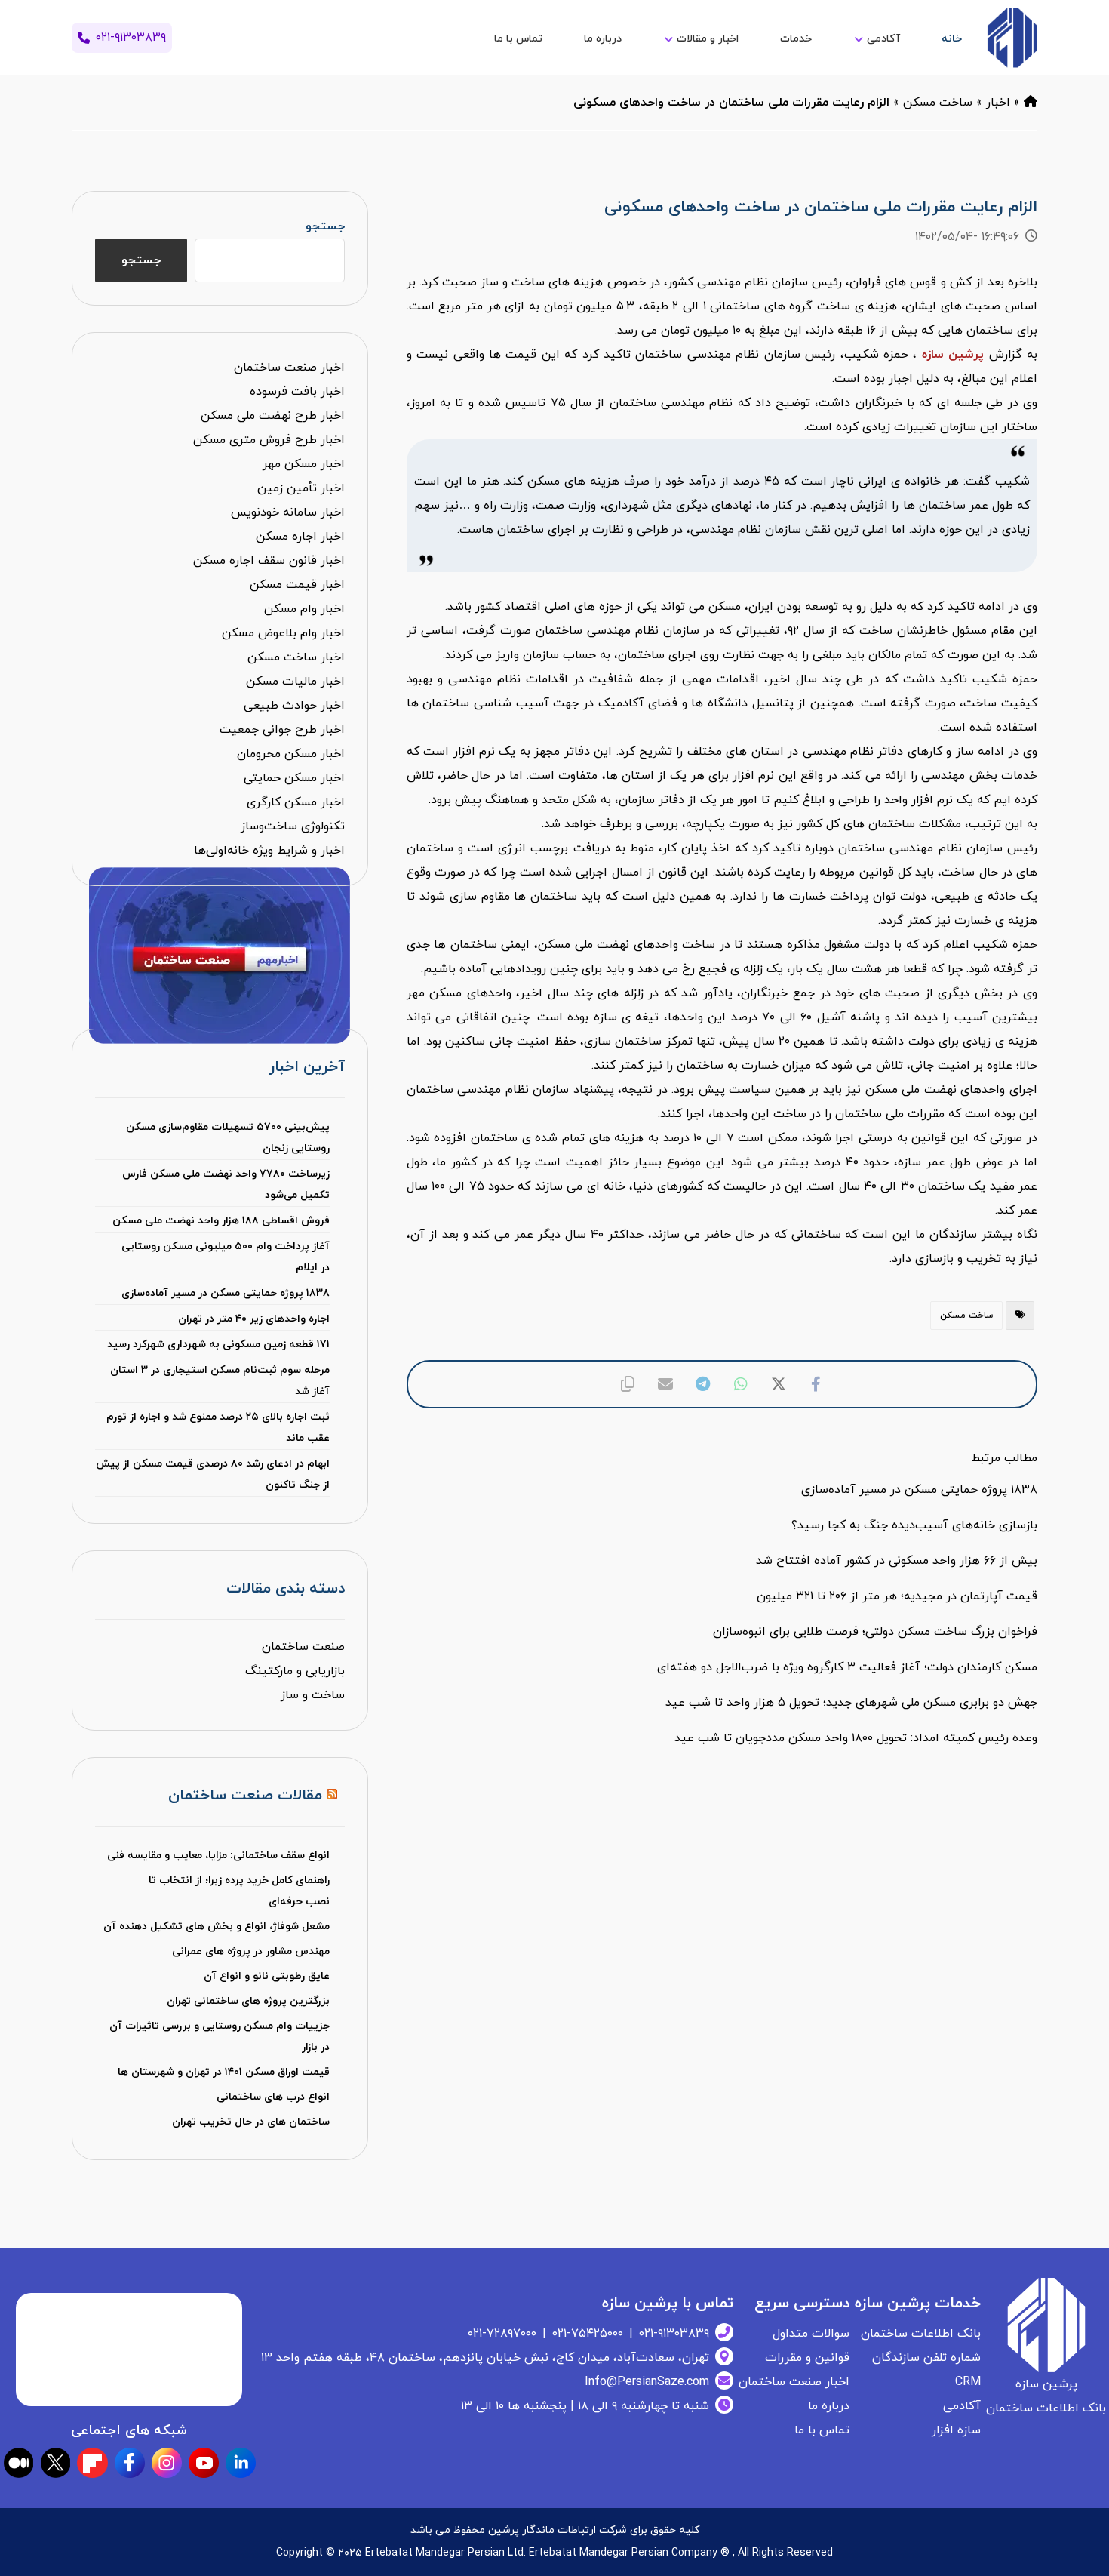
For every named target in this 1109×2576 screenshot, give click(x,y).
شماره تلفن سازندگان (926, 2358)
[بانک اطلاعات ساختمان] (1031, 103)
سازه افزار (956, 2430)
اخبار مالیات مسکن (295, 682)
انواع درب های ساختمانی (273, 2097)
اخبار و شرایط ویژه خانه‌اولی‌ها (269, 851)
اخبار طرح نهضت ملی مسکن (273, 416)
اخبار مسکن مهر (304, 464)
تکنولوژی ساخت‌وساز (293, 826)
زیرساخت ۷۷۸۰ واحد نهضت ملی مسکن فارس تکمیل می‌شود (226, 1185)
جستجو (325, 226)
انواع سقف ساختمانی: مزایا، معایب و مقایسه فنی (218, 1856)
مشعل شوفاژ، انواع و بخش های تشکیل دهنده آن (217, 1927)
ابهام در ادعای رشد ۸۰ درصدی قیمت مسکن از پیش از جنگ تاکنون (212, 1474)
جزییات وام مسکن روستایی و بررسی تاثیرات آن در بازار (219, 2037)
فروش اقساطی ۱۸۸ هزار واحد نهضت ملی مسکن (221, 1221)
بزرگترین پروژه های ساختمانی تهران (248, 2001)
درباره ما (829, 2406)
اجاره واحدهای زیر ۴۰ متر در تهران (253, 1319)
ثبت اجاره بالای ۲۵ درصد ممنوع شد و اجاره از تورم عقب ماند (218, 1428)
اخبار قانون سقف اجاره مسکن (269, 561)
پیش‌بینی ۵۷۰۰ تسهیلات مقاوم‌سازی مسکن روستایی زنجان (227, 1138)
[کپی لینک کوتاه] (628, 1384)
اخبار (998, 103)
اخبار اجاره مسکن (300, 537)
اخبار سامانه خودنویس (288, 512)
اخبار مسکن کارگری (296, 802)
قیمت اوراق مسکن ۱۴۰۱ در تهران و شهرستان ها (224, 2072)
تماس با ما (822, 2430)
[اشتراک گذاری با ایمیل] (665, 1384)
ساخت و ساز (313, 1695)
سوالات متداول (811, 2334)
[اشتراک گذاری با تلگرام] (703, 1384)
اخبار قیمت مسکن (297, 585)
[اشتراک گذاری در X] (779, 1384)
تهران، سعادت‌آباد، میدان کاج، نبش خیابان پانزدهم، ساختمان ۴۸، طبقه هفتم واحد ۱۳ (485, 2358)
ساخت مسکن (938, 103)
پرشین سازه (953, 355)
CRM (968, 2382)
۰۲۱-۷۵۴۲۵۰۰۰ (588, 2334)
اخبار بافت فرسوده (297, 392)
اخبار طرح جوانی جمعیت (282, 730)
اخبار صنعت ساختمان (289, 368)
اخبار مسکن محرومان (291, 754)
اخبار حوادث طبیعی (294, 706)
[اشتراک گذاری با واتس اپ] (741, 1384)
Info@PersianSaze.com (647, 2382)
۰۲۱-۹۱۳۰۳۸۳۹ (674, 2334)
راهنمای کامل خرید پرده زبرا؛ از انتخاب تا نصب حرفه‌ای (239, 1891)
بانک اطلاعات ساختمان (921, 2334)
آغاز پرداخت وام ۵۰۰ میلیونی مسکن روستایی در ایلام (225, 1257)
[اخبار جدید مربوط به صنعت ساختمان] (1012, 38)
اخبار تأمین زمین (301, 488)
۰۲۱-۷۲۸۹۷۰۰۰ (502, 2334)
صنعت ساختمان (303, 1647)
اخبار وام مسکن (304, 609)
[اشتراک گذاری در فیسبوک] (816, 1384)
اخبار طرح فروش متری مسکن (269, 440)
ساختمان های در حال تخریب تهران (251, 2122)
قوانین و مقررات (807, 2358)
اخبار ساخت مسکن (296, 657)
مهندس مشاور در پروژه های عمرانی (251, 1951)
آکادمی (962, 2406)
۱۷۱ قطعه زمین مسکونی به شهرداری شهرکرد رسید (218, 1345)
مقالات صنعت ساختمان (245, 1796)
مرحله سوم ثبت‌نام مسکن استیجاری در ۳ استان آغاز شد (220, 1381)
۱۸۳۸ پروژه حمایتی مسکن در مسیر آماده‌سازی (225, 1293)
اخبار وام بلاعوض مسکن (283, 633)
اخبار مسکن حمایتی (294, 778)
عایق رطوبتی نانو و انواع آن (267, 1976)
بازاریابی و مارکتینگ (295, 1671)
